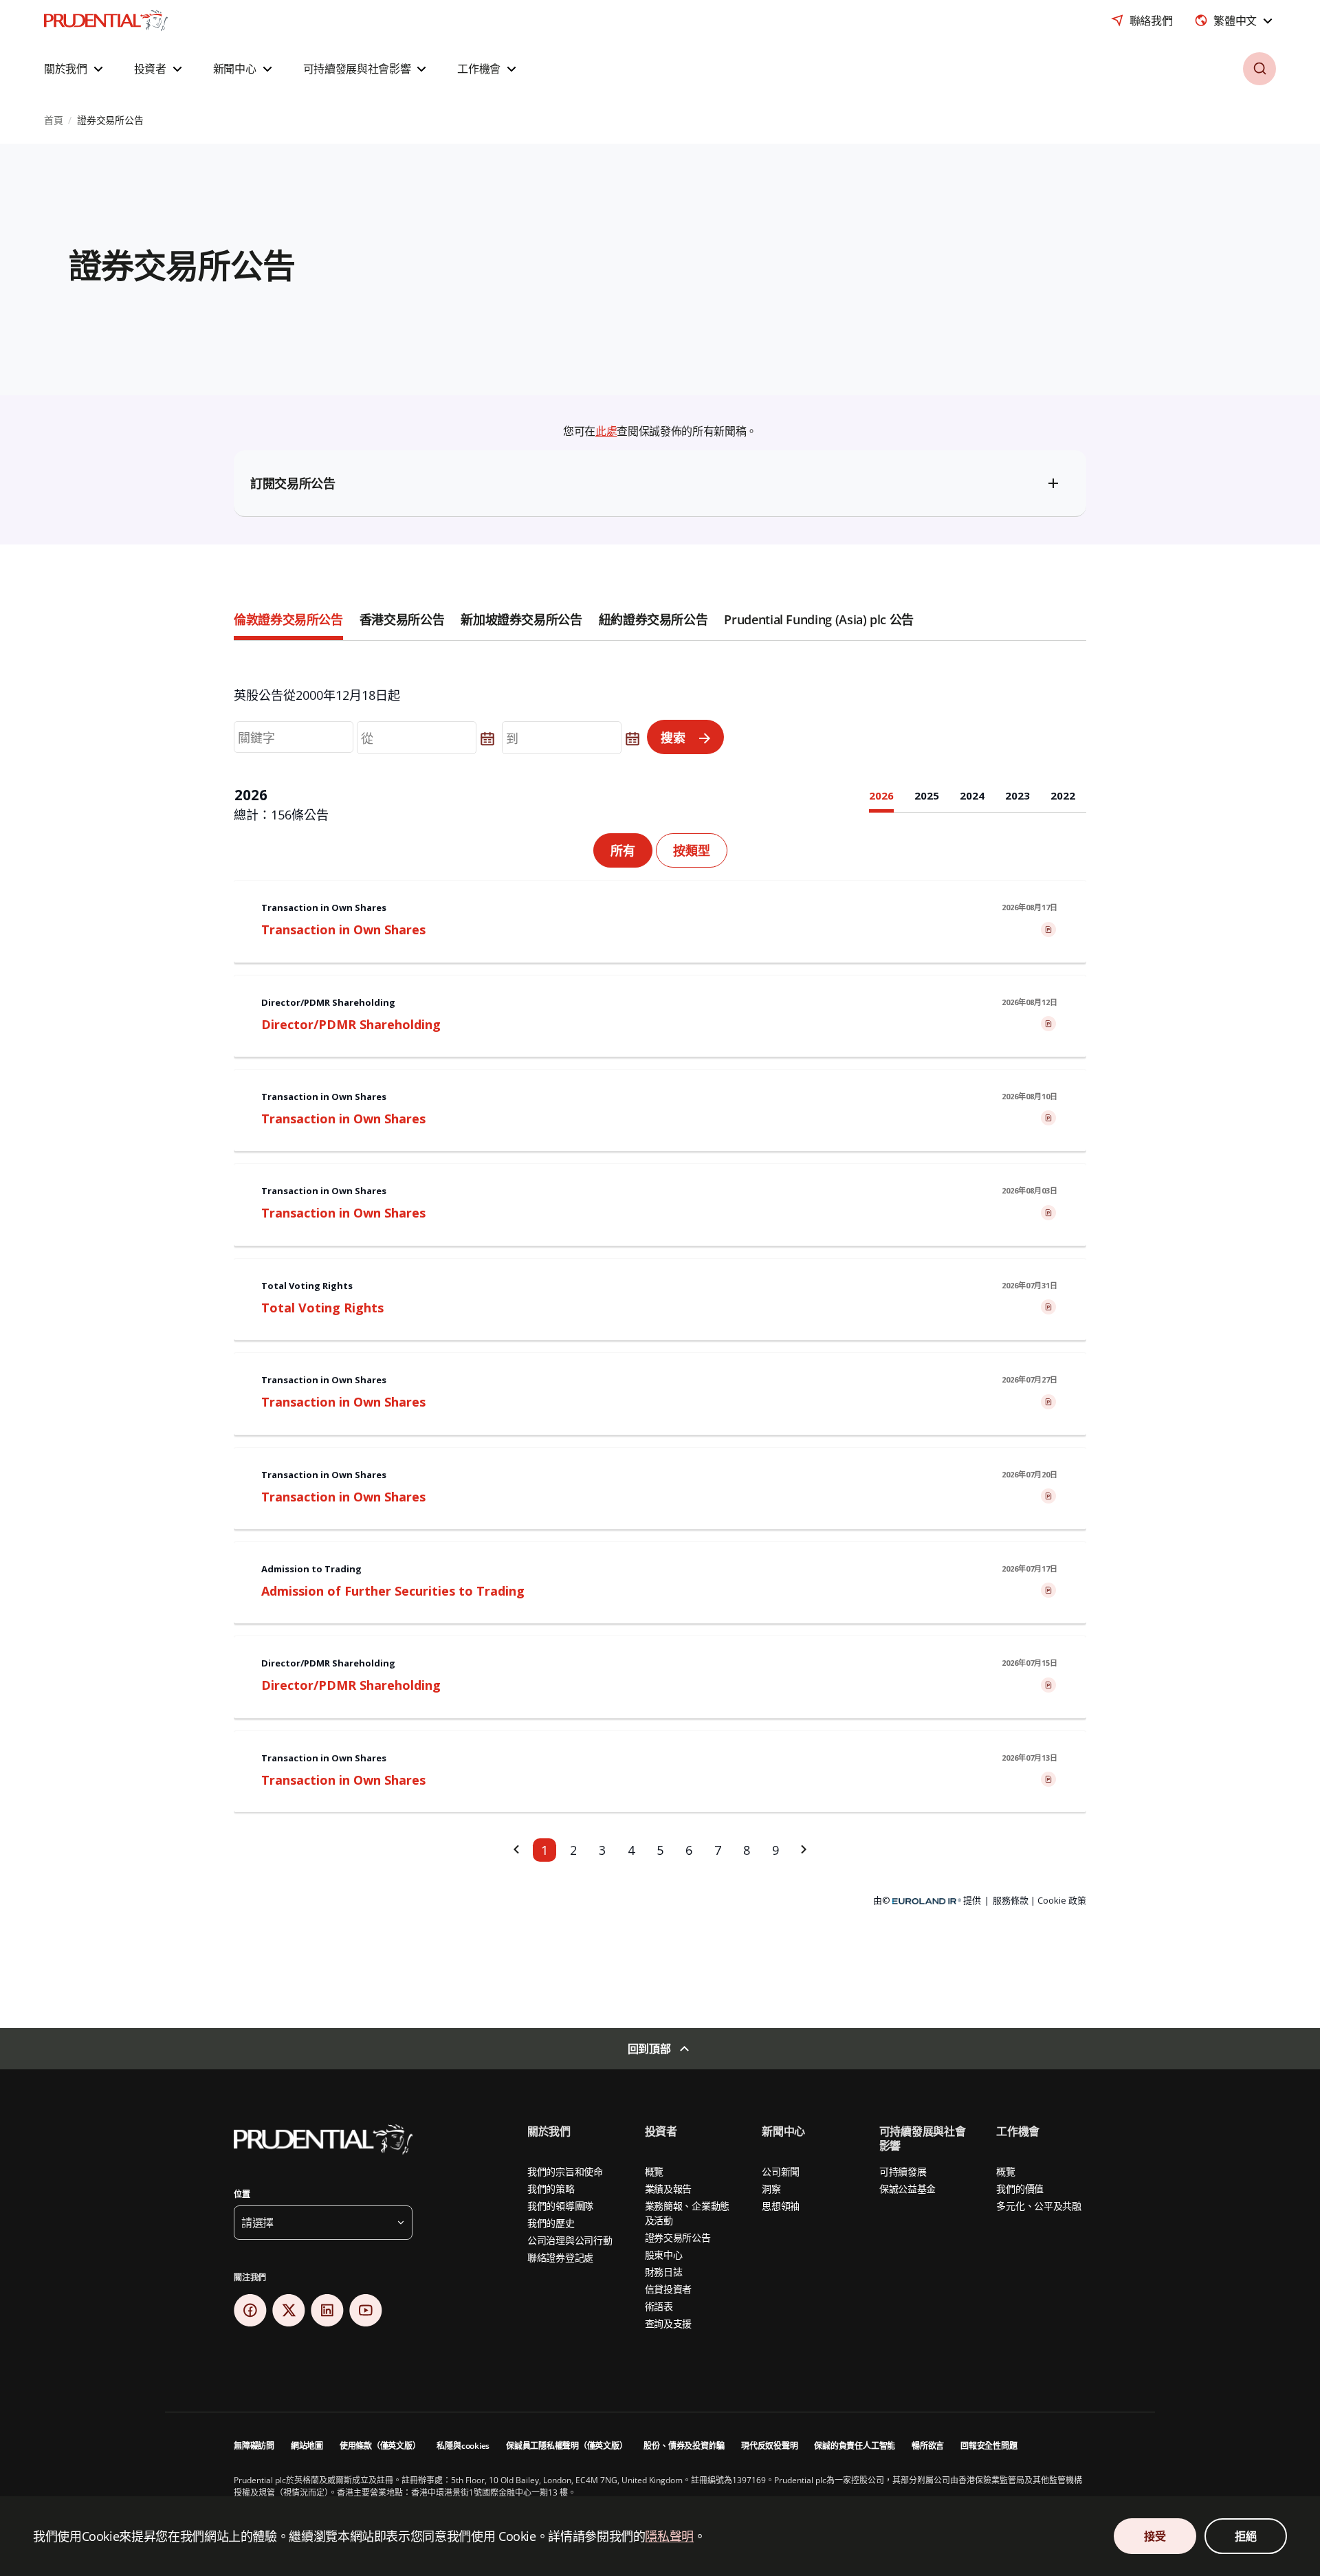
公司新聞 (781, 2171)
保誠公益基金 (907, 2189)
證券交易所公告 (678, 2237)
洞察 (771, 2189)
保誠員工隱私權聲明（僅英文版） (566, 2446)
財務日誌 (664, 2272)
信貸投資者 (669, 2289)
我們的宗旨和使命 (565, 2171)
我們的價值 (1020, 2189)
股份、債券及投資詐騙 (684, 2446)
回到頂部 (649, 2049)
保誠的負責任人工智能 (855, 2446)
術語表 (659, 2306)
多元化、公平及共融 (1038, 2206)
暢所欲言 (928, 2446)
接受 (1155, 2536)
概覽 (654, 2171)
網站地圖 (307, 2446)
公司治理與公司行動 (570, 2240)
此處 (606, 431)
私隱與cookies (463, 2446)
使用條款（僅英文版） (380, 2446)
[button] (75, 69)
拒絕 (1245, 2536)
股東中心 (664, 2255)
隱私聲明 (669, 2536)
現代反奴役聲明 (769, 2446)
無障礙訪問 (254, 2446)
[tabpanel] (660, 1307)
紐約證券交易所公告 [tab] (653, 619)
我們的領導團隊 (560, 2206)
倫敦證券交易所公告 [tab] (288, 619)
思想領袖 (781, 2206)
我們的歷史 (551, 2223)
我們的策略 (551, 2189)
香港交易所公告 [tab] (402, 619)
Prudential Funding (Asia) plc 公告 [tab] (818, 619)
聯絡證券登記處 (560, 2257)
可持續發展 (903, 2171)
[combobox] (1235, 21)
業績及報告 (669, 2189)
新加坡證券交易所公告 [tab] (521, 619)
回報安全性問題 (989, 2446)
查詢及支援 (669, 2323)
